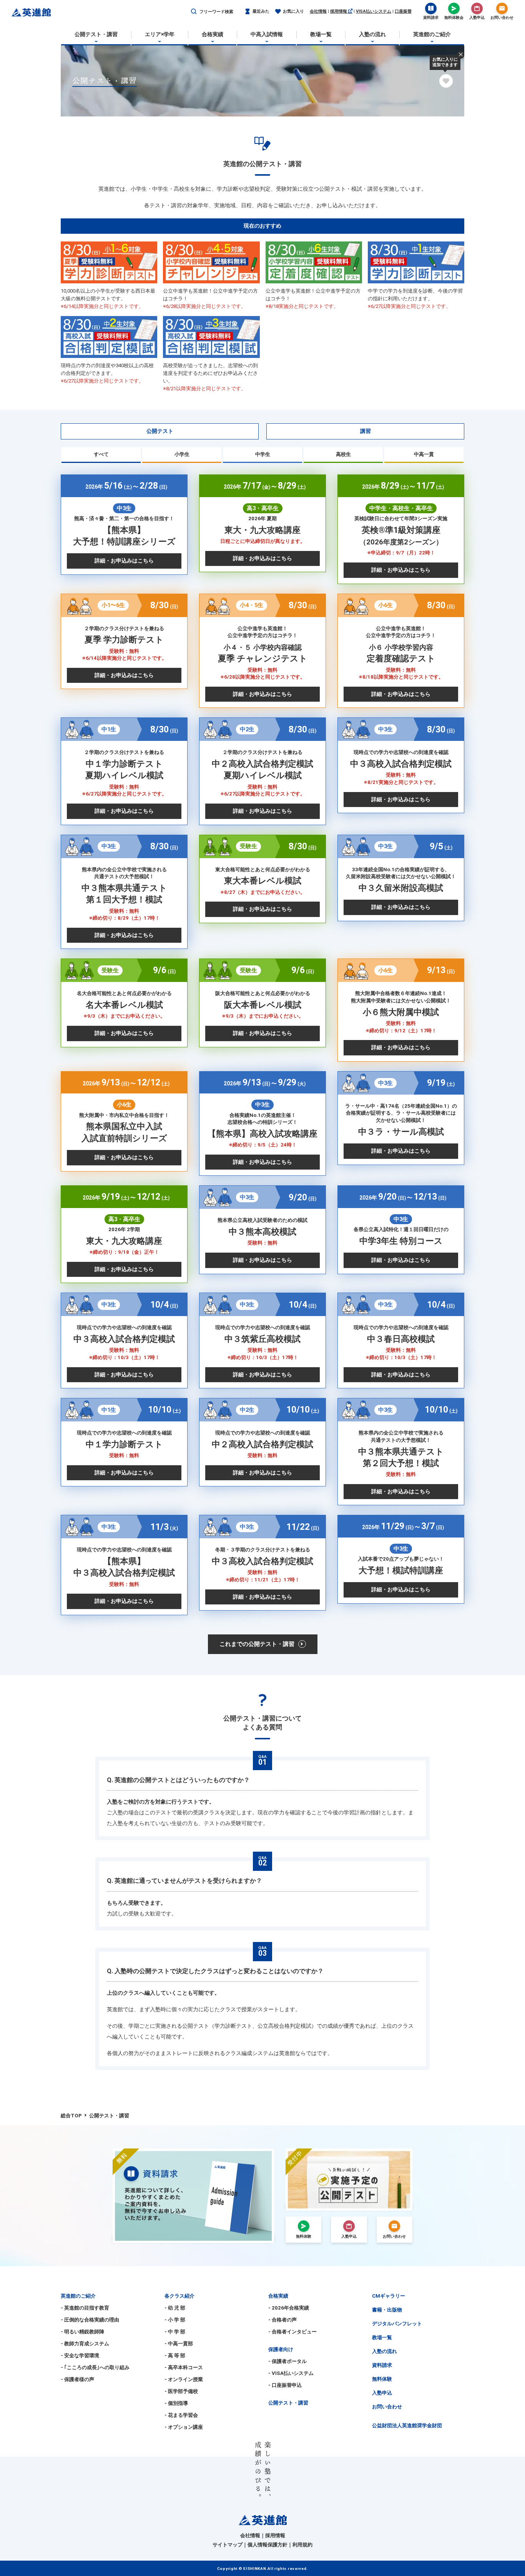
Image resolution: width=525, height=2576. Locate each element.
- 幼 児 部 (175, 2308)
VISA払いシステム (374, 11)
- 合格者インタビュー (292, 2332)
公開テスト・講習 (288, 2403)
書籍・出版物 (387, 2310)
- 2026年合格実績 (289, 2308)
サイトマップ (228, 2545)
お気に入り (293, 11)
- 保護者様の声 (77, 2379)
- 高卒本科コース (184, 2367)
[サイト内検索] (194, 12)
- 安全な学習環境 (80, 2356)
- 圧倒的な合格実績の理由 (90, 2320)
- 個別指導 (176, 2403)
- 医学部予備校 (181, 2391)
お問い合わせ (387, 2407)
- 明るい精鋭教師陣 (82, 2332)
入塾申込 (382, 2393)
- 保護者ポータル (287, 2361)
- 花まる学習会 (181, 2415)
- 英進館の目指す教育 (85, 2308)
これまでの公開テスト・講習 (257, 1644)
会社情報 (318, 11)
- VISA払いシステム (291, 2373)
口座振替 (403, 11)
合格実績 (278, 2296)
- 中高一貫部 (179, 2344)
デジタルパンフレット (397, 2324)
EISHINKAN (255, 2569)
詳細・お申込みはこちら (124, 561)
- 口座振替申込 (285, 2385)
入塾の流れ (385, 2351)
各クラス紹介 (179, 2296)
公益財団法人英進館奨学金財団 (407, 2425)
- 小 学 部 (175, 2320)
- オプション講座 (184, 2427)
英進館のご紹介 (78, 2296)
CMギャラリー (389, 2296)
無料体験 (382, 2379)
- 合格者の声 (282, 2320)
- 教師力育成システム (85, 2344)
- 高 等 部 (175, 2356)
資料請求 (382, 2365)
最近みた (261, 11)
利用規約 (302, 2545)
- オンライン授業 (184, 2379)
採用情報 (339, 11)
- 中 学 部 (175, 2332)
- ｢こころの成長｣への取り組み (95, 2367)
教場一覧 (382, 2337)
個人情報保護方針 (267, 2545)
